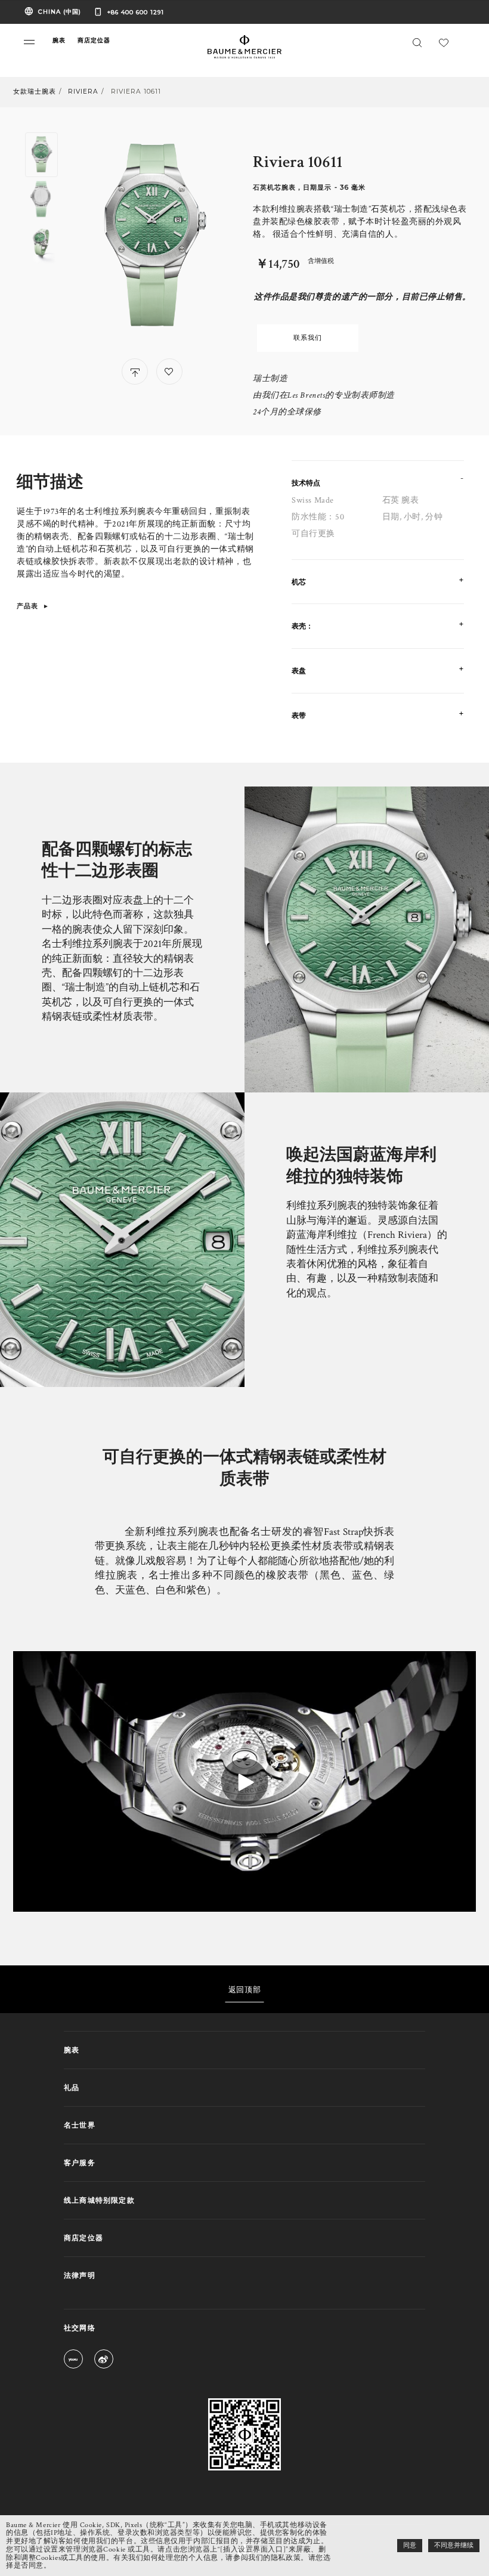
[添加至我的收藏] (169, 371)
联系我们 (308, 338)
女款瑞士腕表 (35, 92)
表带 (299, 715)
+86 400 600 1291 (136, 12)
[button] (29, 42)
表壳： (302, 626)
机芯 (299, 582)
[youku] (73, 2361)
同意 (410, 2546)
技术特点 (306, 483)
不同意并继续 (454, 2546)
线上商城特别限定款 (99, 2200)
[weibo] (104, 2361)
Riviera (83, 92)
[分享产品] (135, 371)
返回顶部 (244, 1989)
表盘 (299, 671)
